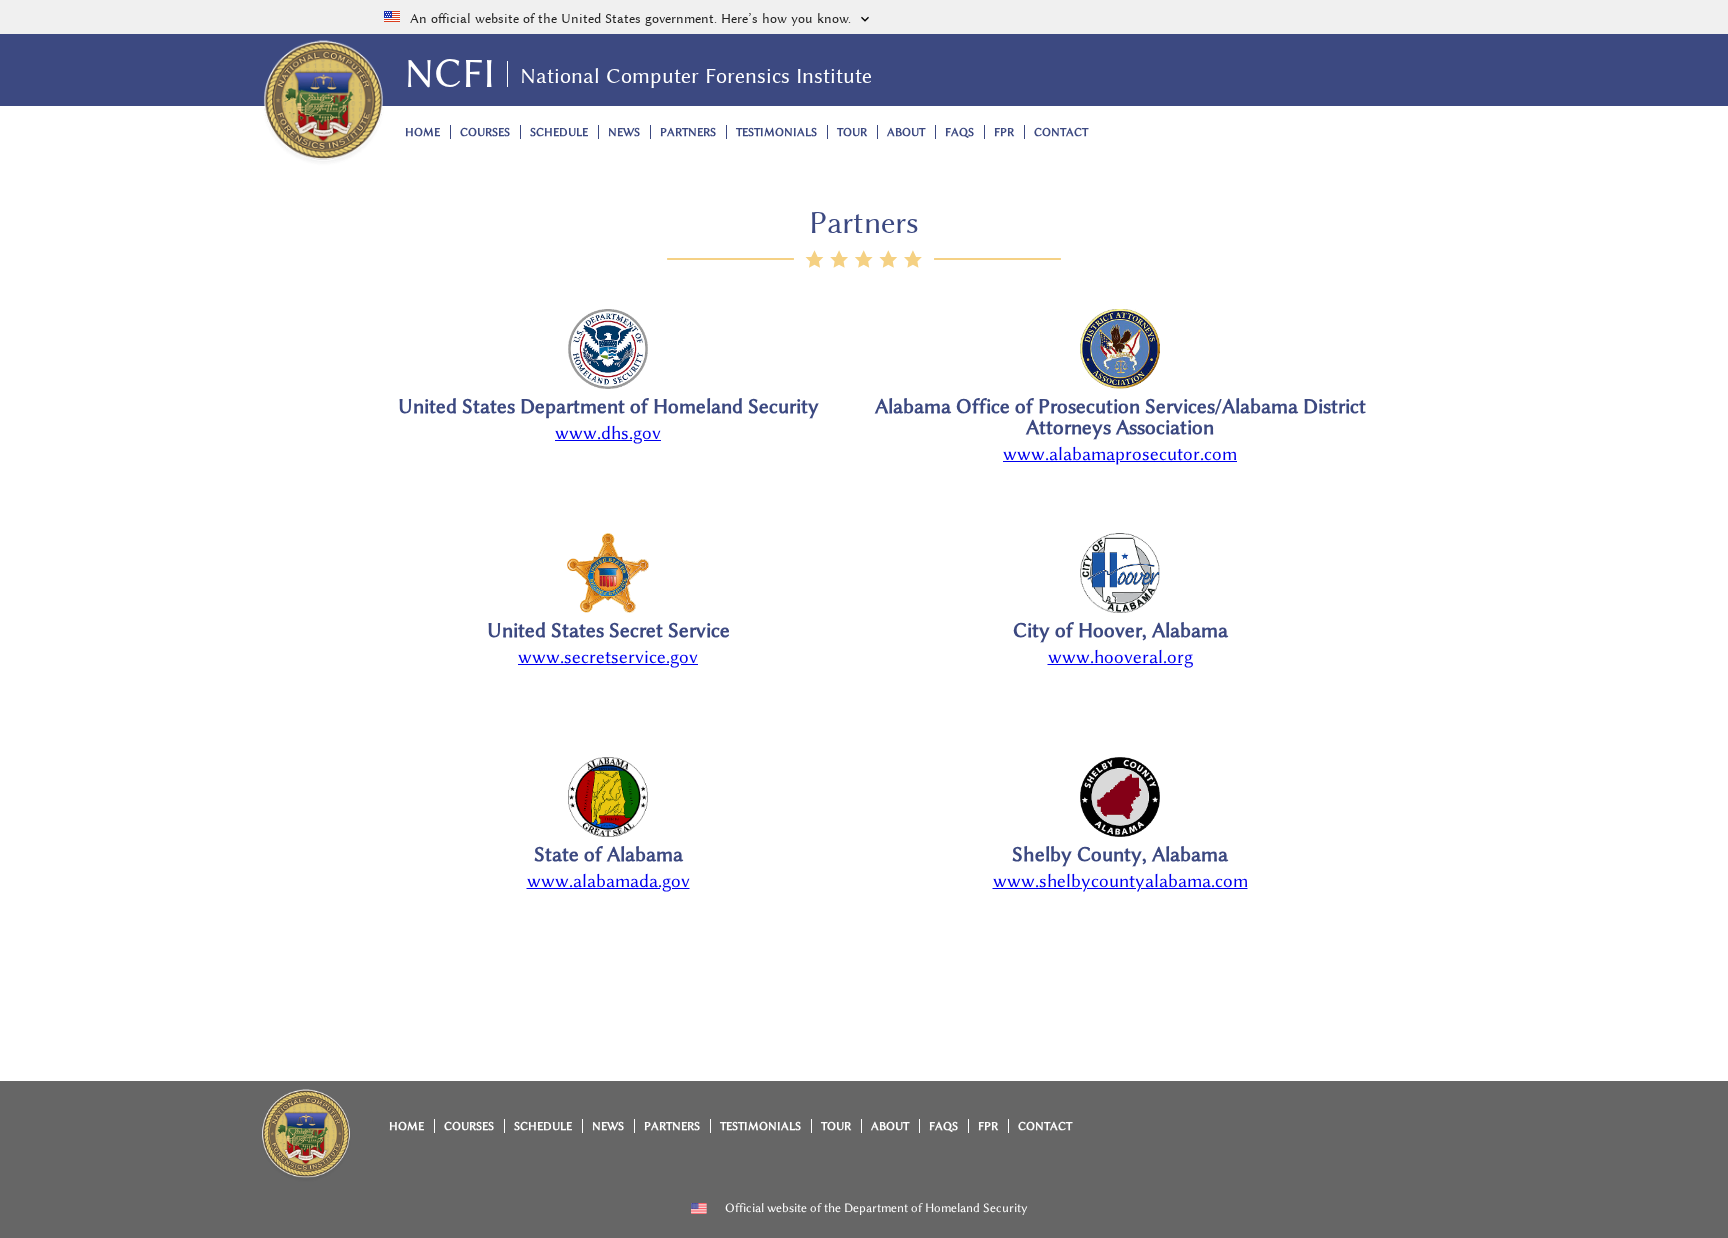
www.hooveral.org (1120, 657)
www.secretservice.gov (608, 657)
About (906, 132)
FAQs (959, 132)
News (624, 132)
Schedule (559, 132)
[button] (864, 17)
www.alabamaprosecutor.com (1120, 454)
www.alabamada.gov (608, 881)
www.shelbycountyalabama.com (1120, 881)
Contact (1061, 132)
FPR (1004, 132)
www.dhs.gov (608, 433)
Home (422, 132)
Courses (485, 132)
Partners (688, 132)
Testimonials (776, 132)
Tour (852, 132)
